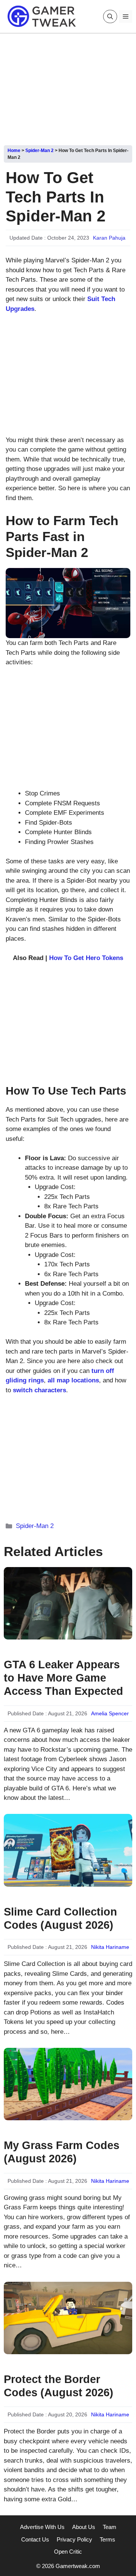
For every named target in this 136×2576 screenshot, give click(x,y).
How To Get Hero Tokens (86, 958)
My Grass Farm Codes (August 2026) (62, 2152)
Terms (107, 2539)
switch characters (39, 1390)
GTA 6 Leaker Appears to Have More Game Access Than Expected (63, 1678)
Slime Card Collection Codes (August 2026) (60, 1918)
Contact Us (35, 2539)
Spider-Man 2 (39, 151)
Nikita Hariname (110, 1947)
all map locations (73, 1380)
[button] (110, 16)
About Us (84, 2527)
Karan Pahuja (109, 238)
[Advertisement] (68, 86)
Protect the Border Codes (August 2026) (59, 2386)
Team (110, 2527)
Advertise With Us (42, 2527)
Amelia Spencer (110, 1713)
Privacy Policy (74, 2539)
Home (14, 151)
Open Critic (68, 2552)
